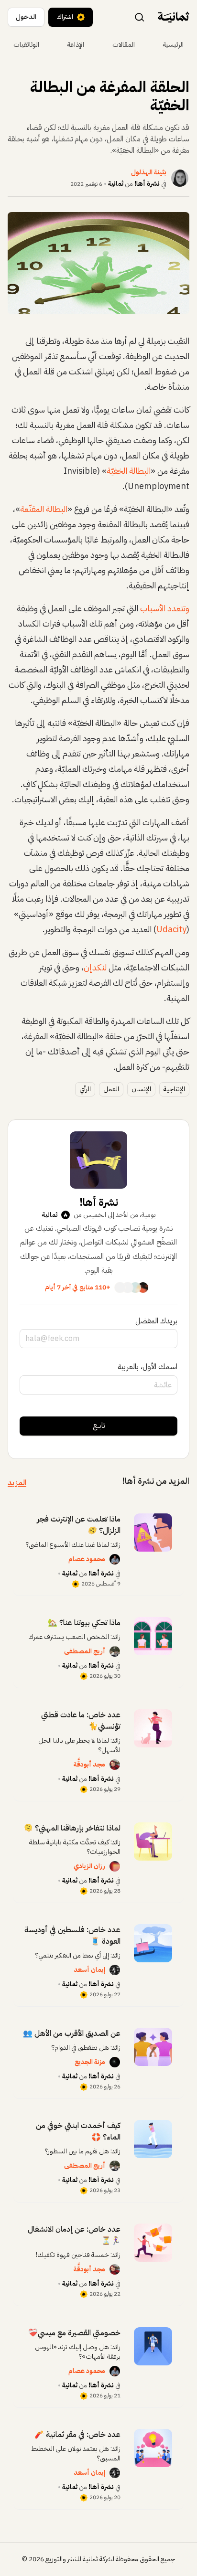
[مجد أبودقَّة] (115, 1765)
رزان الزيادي (89, 1866)
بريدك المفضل (156, 1321)
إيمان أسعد (89, 1970)
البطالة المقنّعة (44, 509)
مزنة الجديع (90, 2062)
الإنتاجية (174, 1089)
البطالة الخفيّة (129, 471)
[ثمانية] (174, 17)
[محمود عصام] (115, 1559)
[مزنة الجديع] (115, 2062)
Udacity (171, 929)
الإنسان (141, 1089)
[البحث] (140, 17)
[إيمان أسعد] (115, 1970)
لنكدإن (95, 967)
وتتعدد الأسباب (165, 608)
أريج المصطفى (85, 1651)
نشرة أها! (147, 184)
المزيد (17, 1483)
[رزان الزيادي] (115, 1866)
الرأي (85, 1089)
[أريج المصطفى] (115, 1651)
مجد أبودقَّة (89, 1764)
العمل (111, 1089)
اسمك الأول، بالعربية (148, 1367)
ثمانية (116, 184)
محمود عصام (87, 1559)
